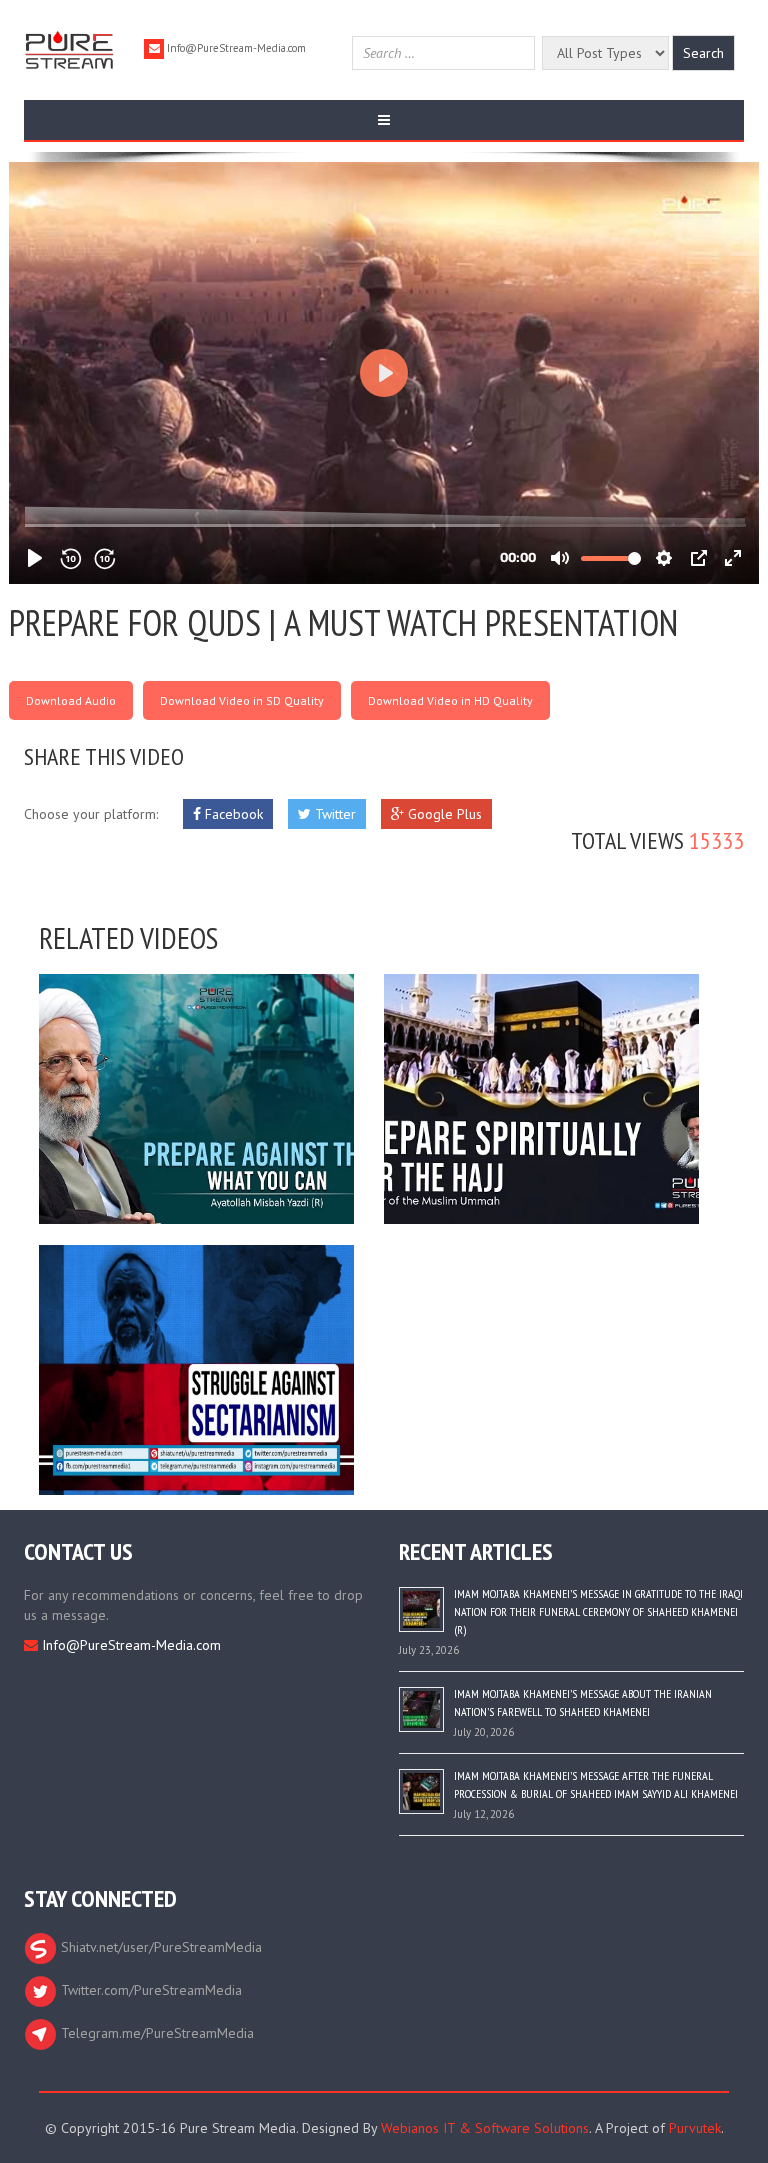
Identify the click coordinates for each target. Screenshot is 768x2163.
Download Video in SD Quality (242, 700)
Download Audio (71, 700)
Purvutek (695, 2128)
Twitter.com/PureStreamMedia (149, 1990)
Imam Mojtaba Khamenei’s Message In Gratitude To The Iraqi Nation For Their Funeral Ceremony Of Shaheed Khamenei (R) (598, 1611)
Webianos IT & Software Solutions (485, 2128)
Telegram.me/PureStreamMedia (155, 2033)
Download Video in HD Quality (450, 700)
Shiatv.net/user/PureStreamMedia (159, 1947)
